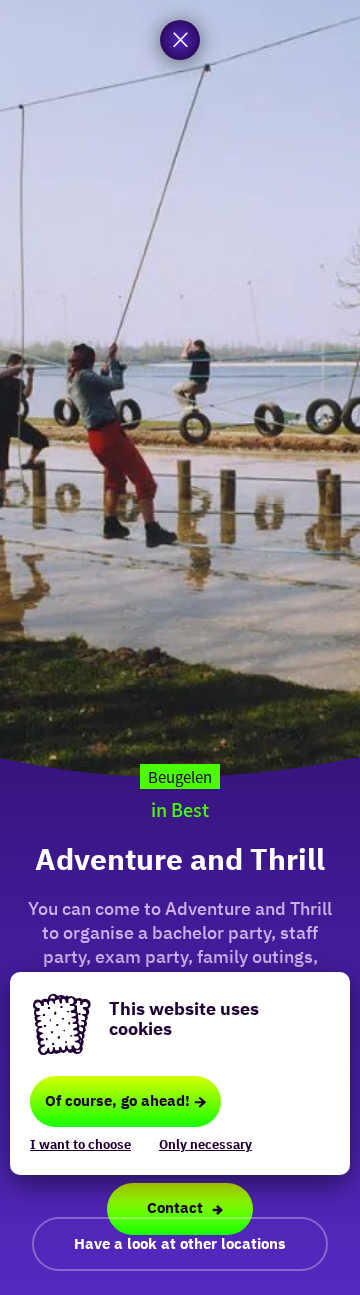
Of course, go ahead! (117, 1100)
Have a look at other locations (180, 1243)
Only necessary (205, 1144)
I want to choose (80, 1144)
